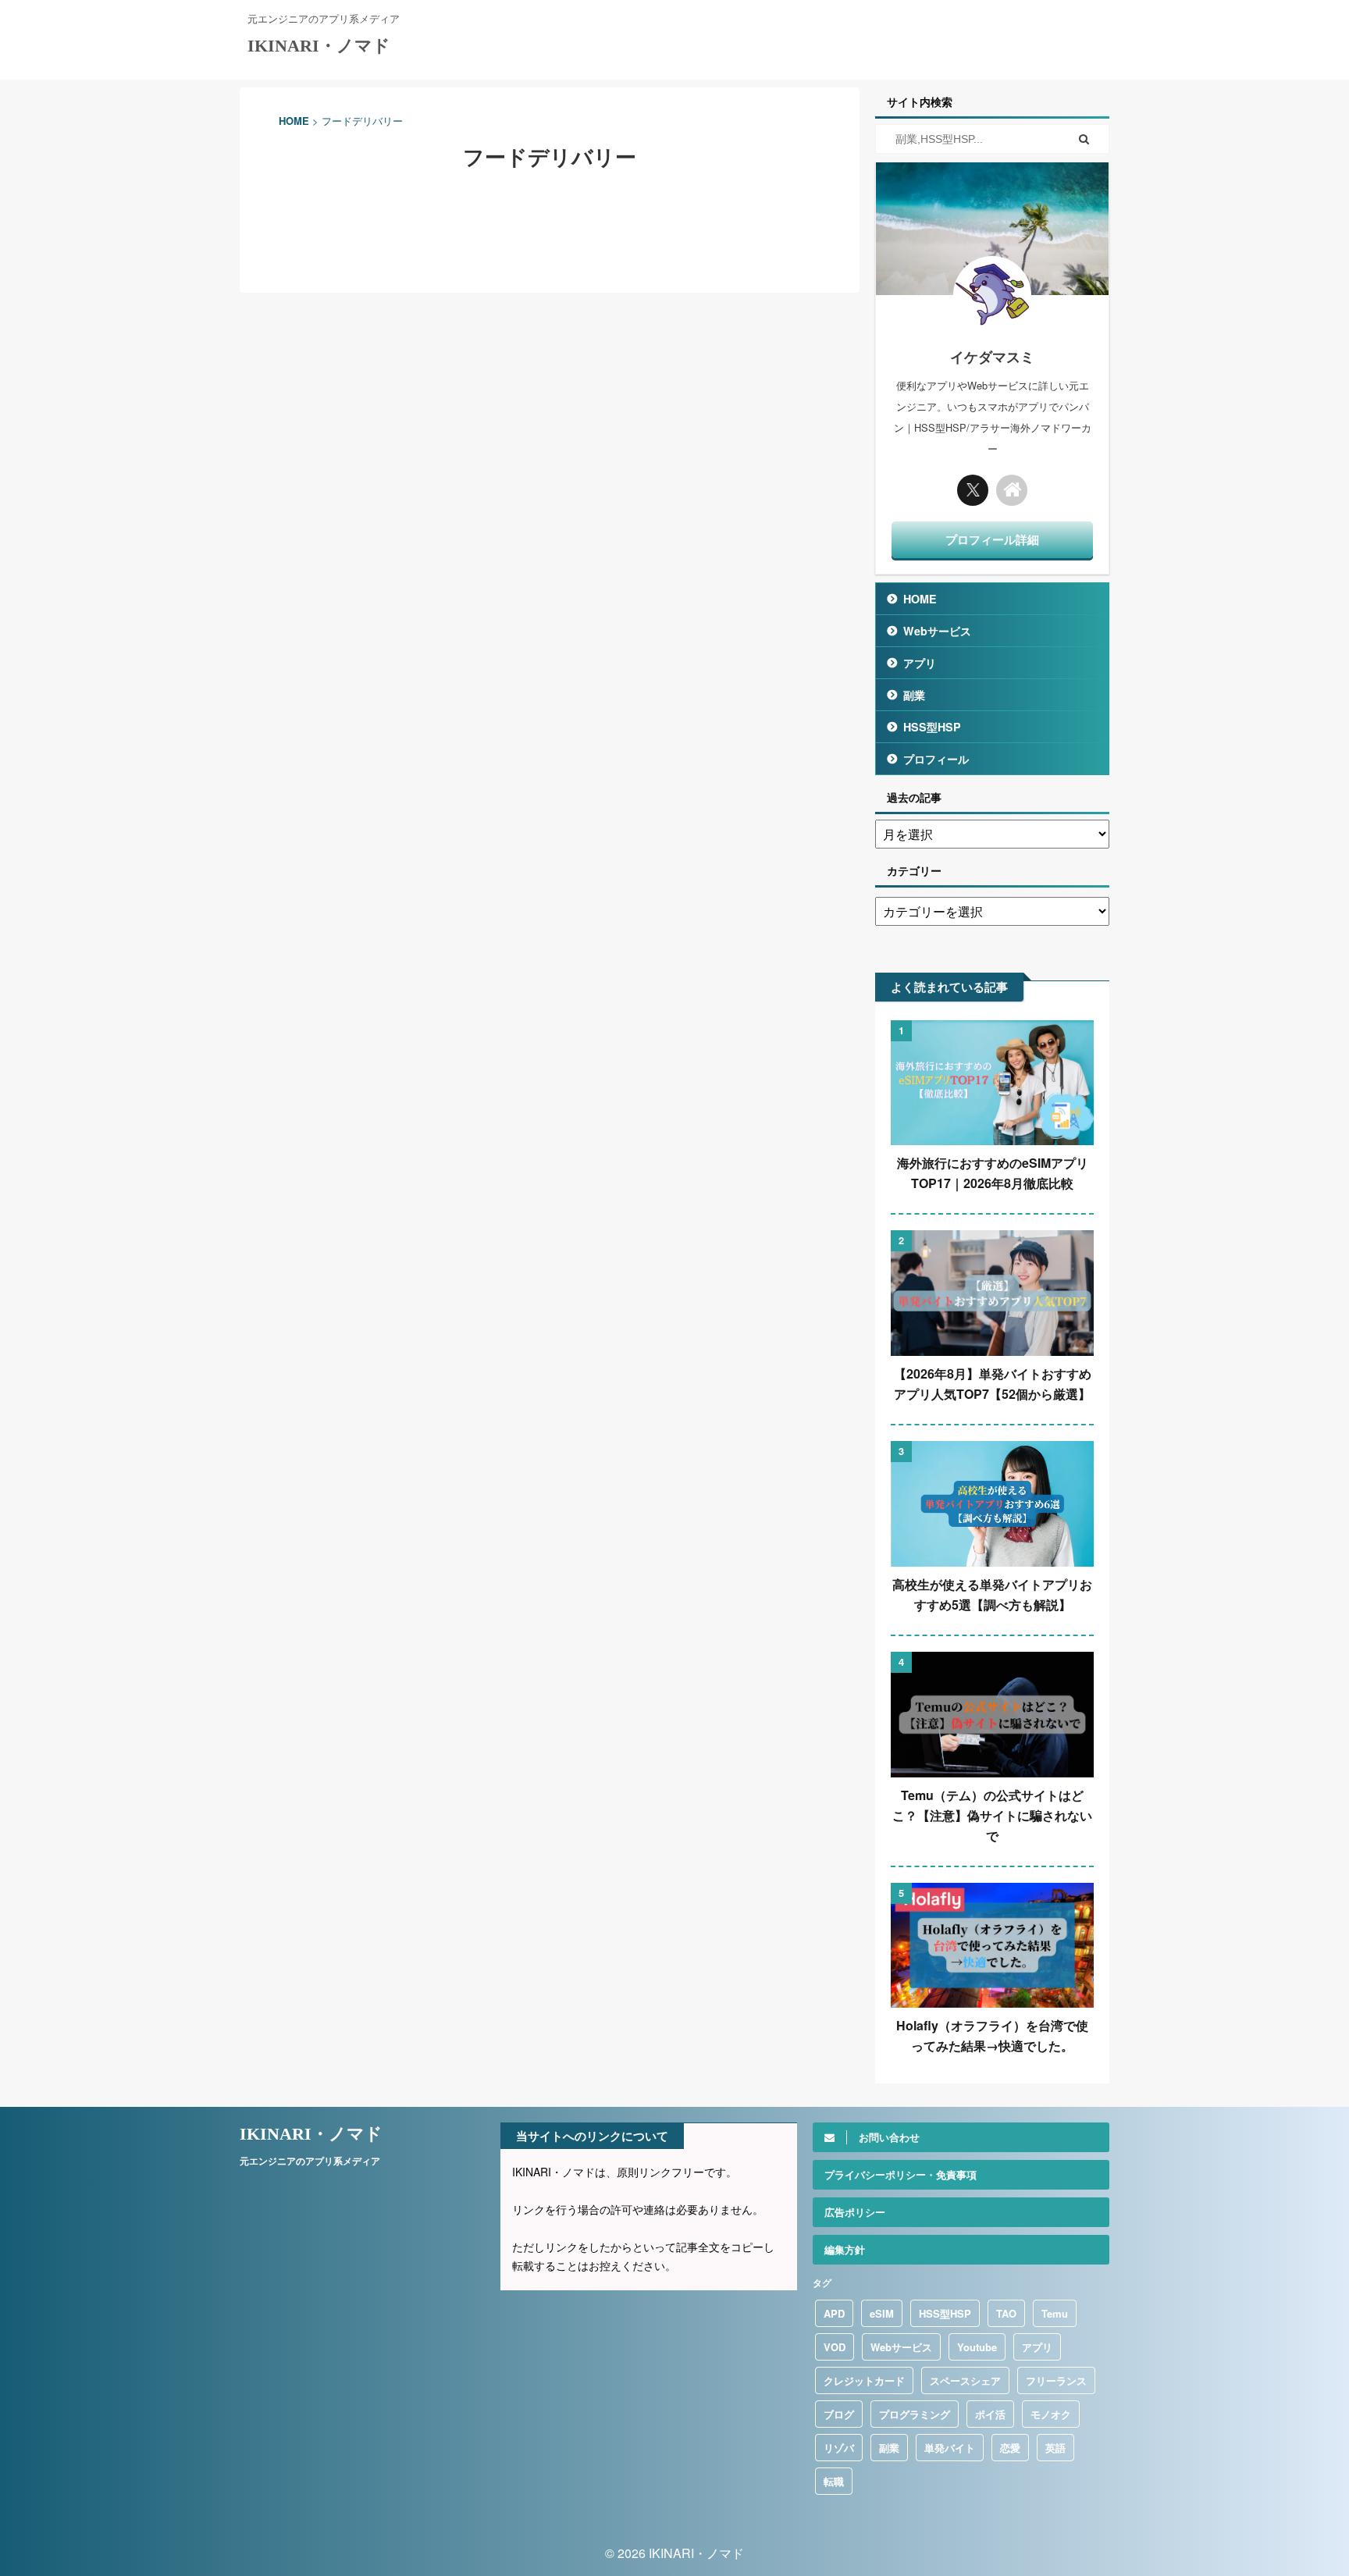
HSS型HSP (932, 727)
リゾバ (839, 2448)
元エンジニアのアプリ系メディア (310, 2161)
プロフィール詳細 (992, 539)
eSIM (882, 2313)
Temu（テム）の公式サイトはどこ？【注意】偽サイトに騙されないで (992, 1815)
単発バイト (950, 2448)
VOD (835, 2347)
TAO (1006, 2313)
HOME (920, 599)
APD (834, 2313)
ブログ (839, 2414)
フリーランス (1056, 2380)
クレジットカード (864, 2380)
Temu (1055, 2313)
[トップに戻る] (1012, 490)
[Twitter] (973, 490)
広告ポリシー (855, 2212)
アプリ (920, 663)
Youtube (977, 2347)
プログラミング (915, 2414)
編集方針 (845, 2249)
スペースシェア (965, 2380)
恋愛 (1010, 2448)
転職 (834, 2481)
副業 (914, 695)
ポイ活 (990, 2414)
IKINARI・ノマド (319, 46)
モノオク (1051, 2414)
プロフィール (936, 759)
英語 (1055, 2448)
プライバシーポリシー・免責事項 (901, 2174)
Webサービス (937, 631)
